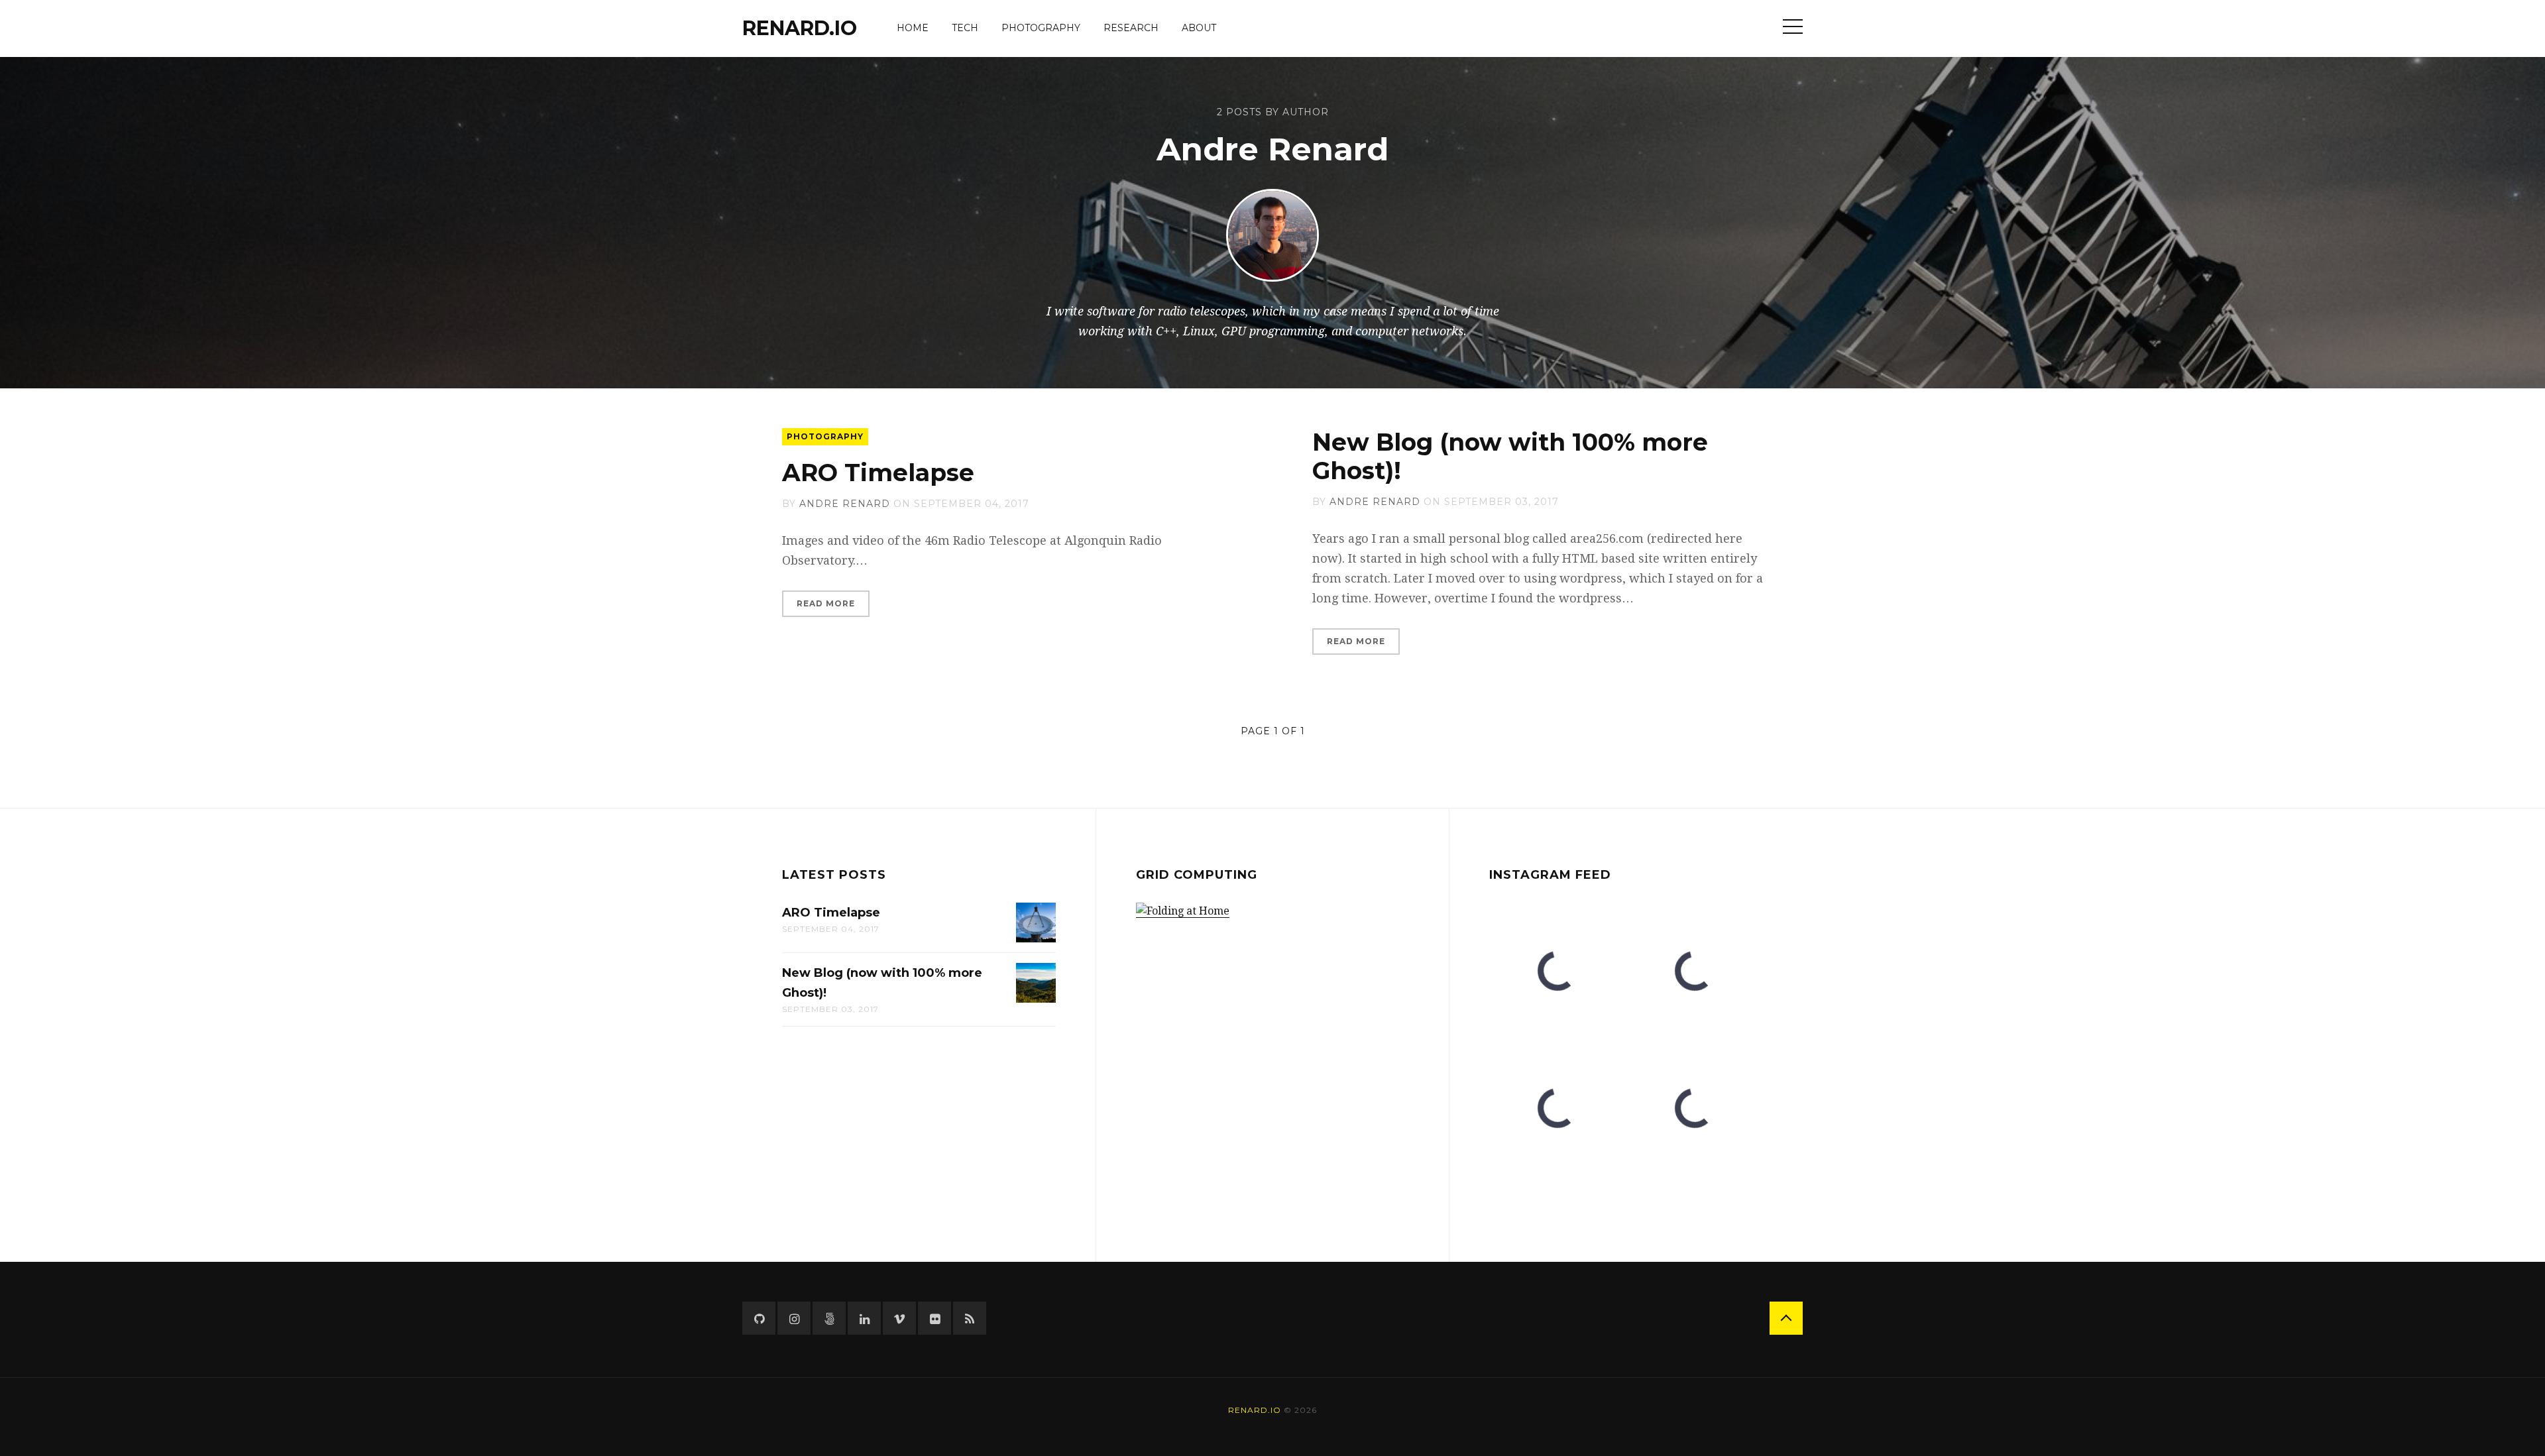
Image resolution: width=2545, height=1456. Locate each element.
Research (1131, 28)
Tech (965, 28)
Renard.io (800, 28)
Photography (1041, 28)
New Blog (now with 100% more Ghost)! (1510, 456)
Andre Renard (845, 504)
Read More (826, 603)
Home (913, 28)
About (1199, 28)
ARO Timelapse (878, 473)
